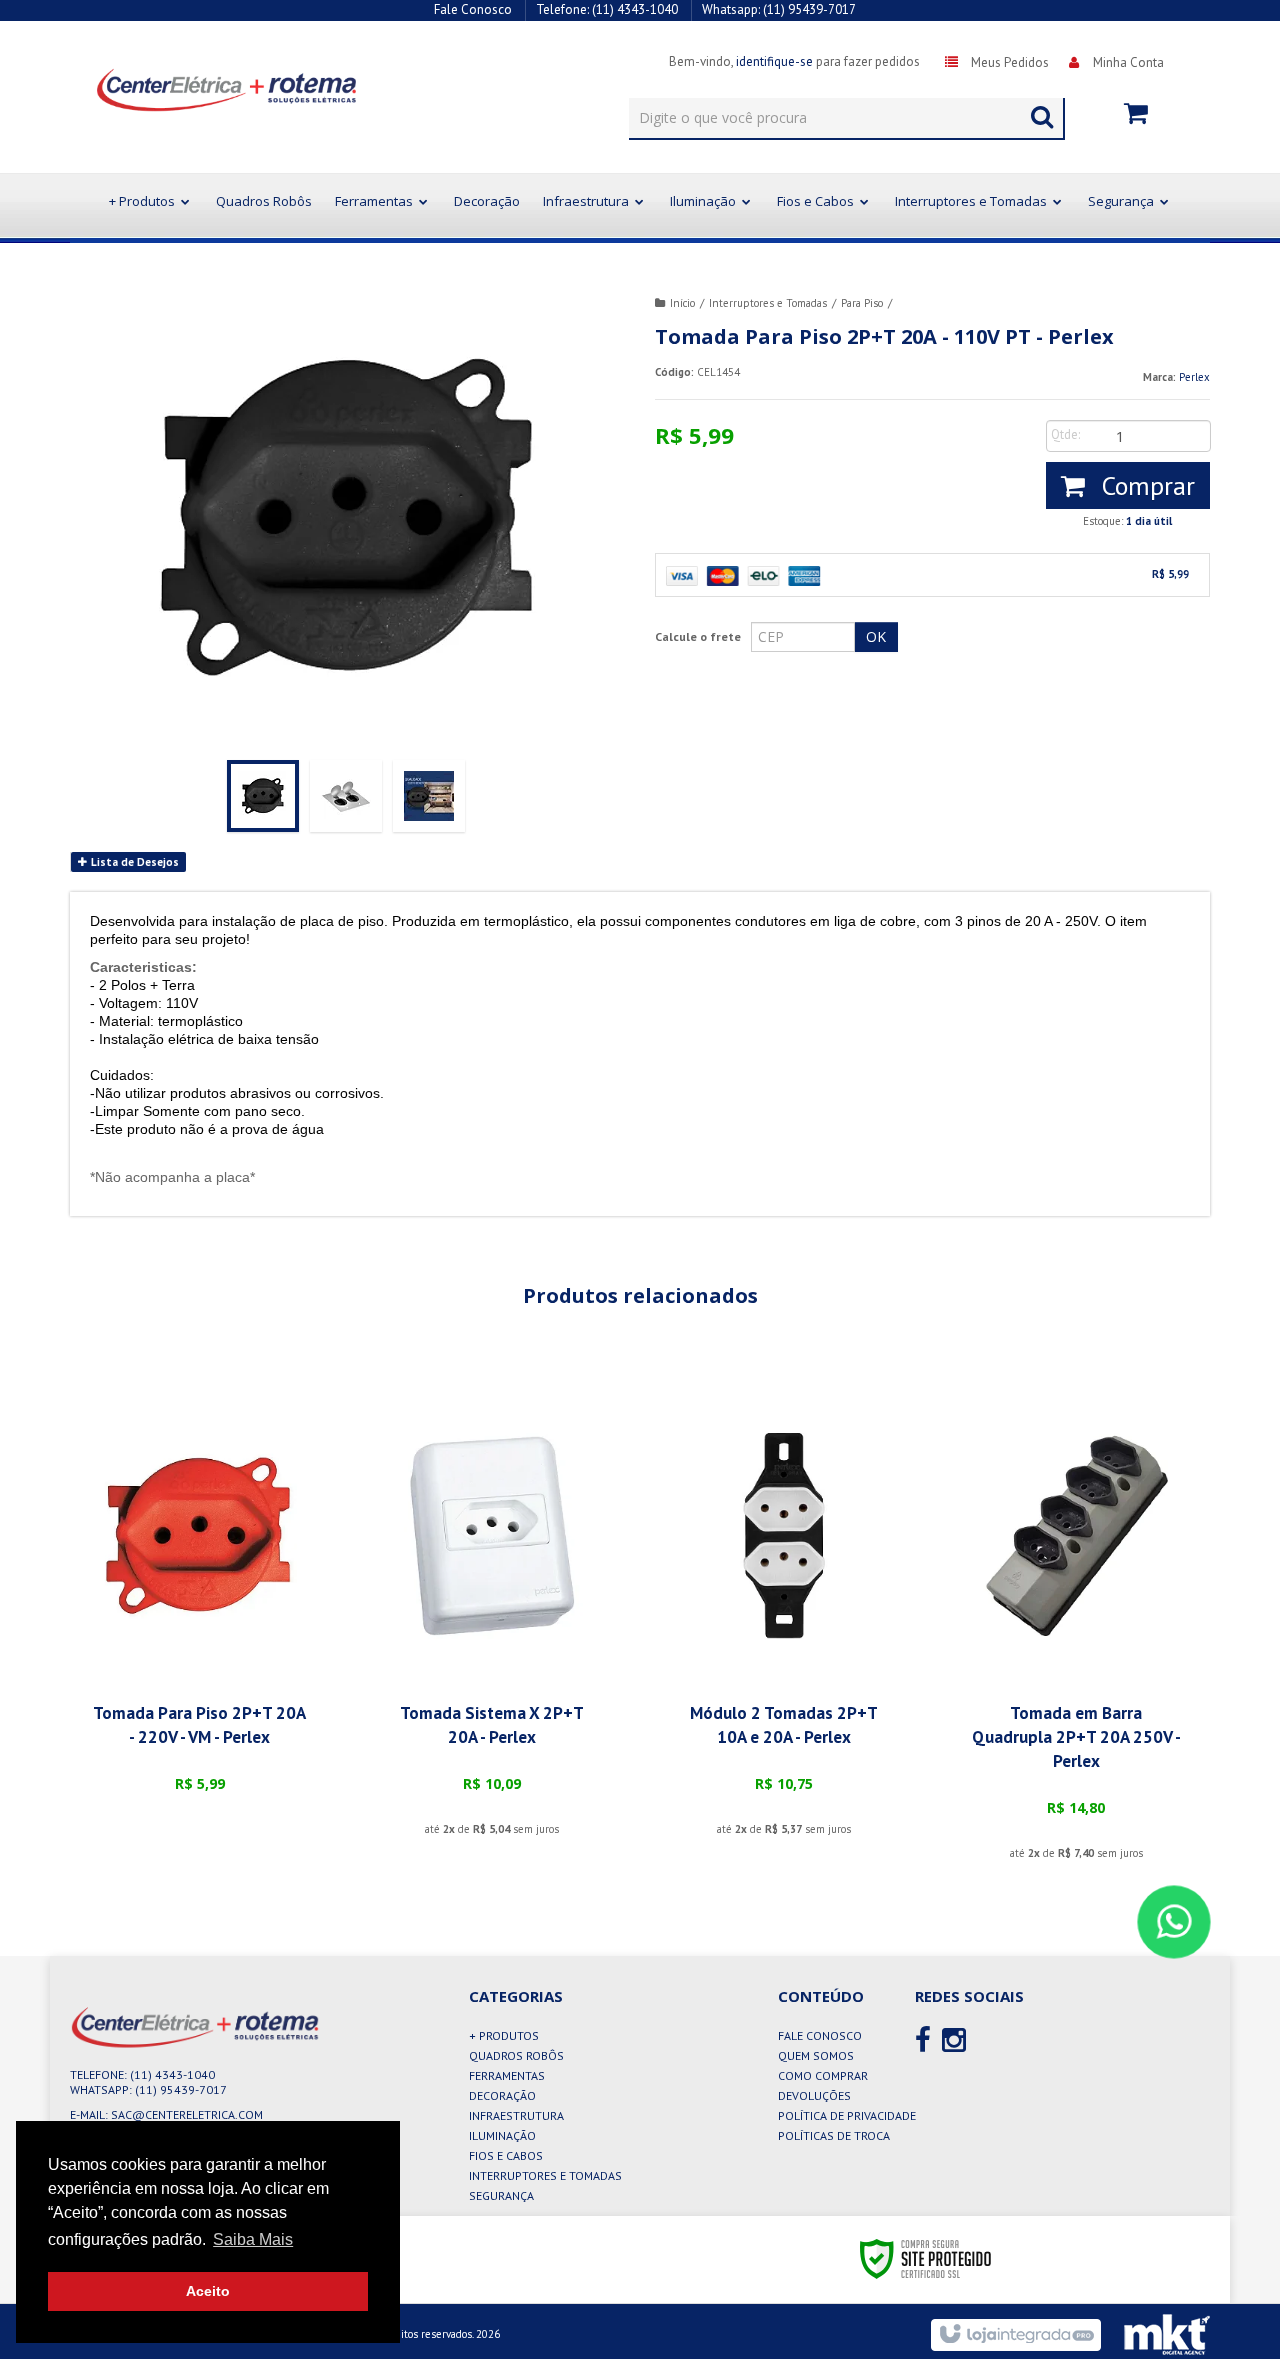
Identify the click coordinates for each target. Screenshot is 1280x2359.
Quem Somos (816, 2055)
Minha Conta (1128, 62)
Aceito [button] (208, 2291)
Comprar (1145, 485)
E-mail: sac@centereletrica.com (166, 2114)
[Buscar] (1042, 113)
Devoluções (814, 2095)
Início (682, 303)
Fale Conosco (473, 9)
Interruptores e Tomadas (768, 303)
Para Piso (862, 303)
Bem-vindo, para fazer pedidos (794, 61)
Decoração (502, 2095)
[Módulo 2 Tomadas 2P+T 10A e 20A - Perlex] (784, 1619)
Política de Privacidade (847, 2115)
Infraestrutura (516, 2115)
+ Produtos (504, 2035)
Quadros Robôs (516, 2055)
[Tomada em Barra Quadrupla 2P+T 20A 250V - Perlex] (1076, 1631)
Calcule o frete (698, 636)
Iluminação (502, 2135)
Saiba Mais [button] (253, 2239)
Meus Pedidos (1010, 62)
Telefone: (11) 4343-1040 (142, 2074)
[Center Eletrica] (201, 89)
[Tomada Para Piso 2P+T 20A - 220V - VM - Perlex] (199, 1607)
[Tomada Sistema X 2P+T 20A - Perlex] (492, 1619)
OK (876, 636)
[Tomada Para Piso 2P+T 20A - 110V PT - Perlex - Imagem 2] (346, 796)
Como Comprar (823, 2075)
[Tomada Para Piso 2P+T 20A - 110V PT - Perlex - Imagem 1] (263, 796)
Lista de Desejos (133, 862)
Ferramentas (507, 2075)
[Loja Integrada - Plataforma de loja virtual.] (1015, 2335)
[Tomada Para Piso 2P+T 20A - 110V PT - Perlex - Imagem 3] (429, 796)
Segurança (501, 2195)
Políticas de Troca (834, 2135)
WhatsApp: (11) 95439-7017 (148, 2089)
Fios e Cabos (506, 2155)
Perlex (1194, 377)
